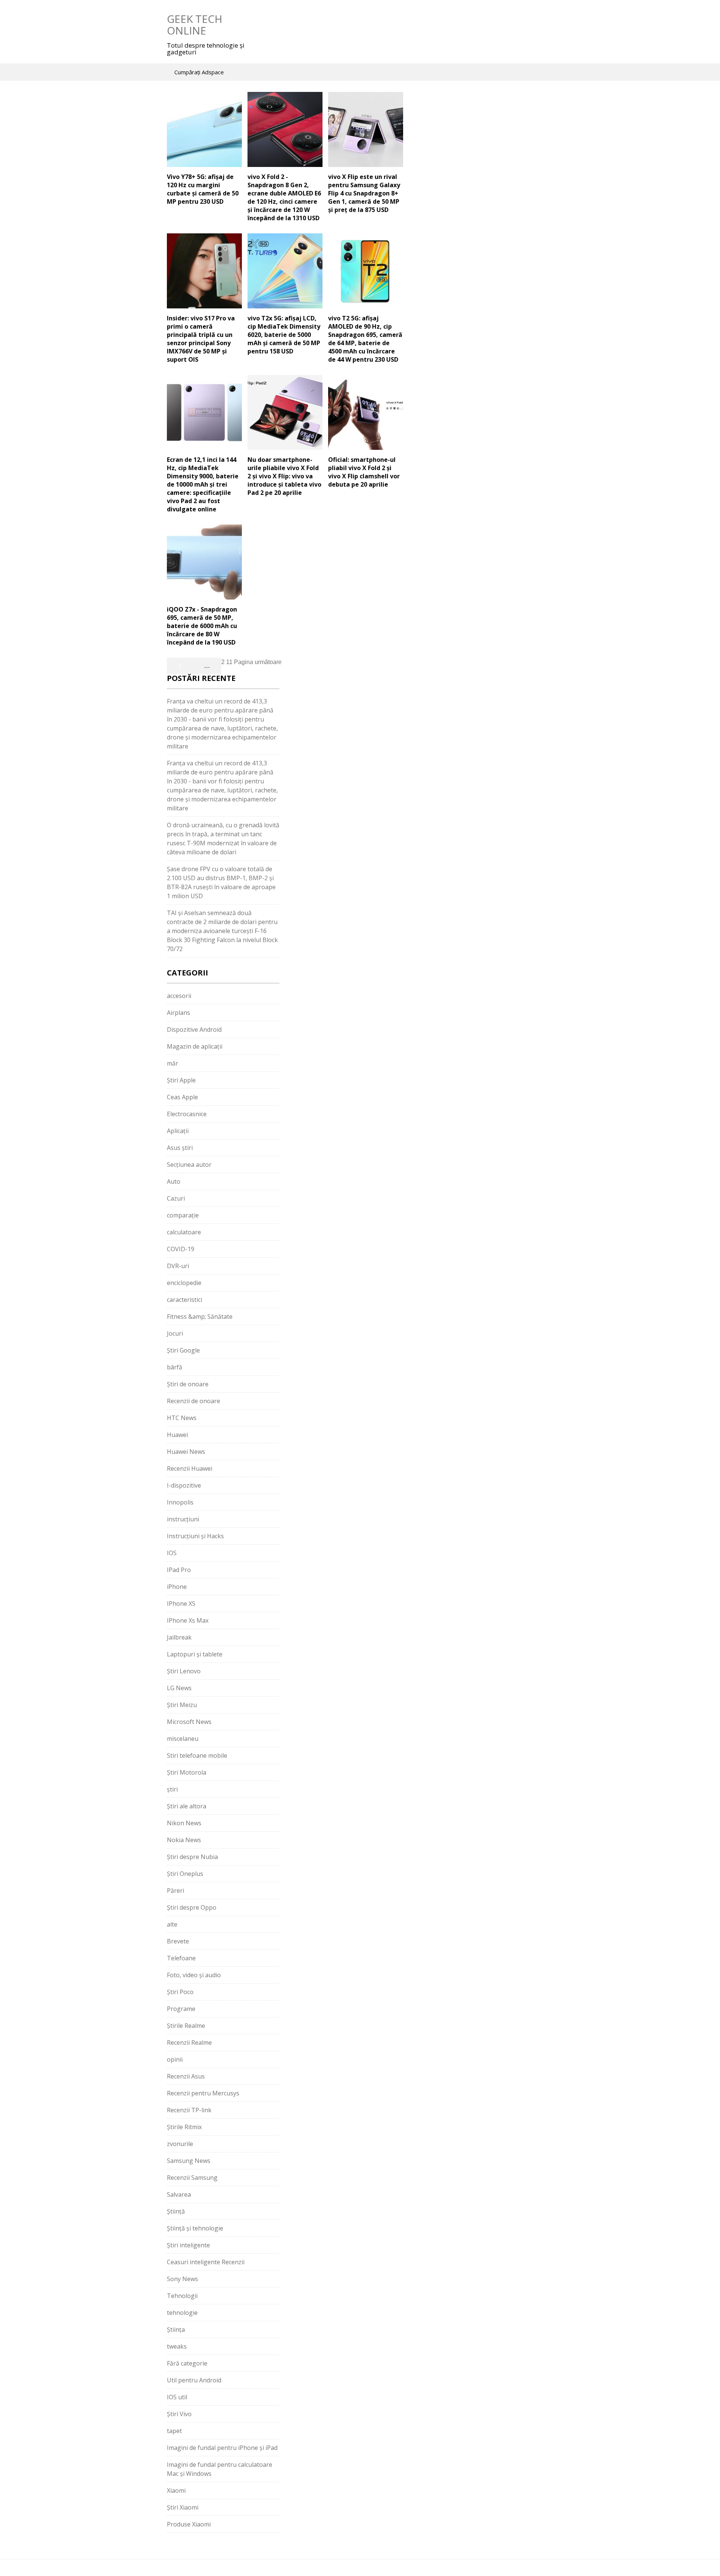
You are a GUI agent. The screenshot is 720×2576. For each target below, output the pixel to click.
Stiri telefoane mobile (197, 1755)
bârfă (175, 1367)
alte (172, 1924)
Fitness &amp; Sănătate (200, 1317)
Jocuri (175, 1333)
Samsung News (189, 2161)
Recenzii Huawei (190, 1468)
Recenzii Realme (189, 2042)
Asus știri (180, 1148)
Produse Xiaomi (189, 2524)
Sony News (182, 2279)
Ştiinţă (176, 2211)
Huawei (177, 1435)
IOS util (177, 2397)
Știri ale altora (187, 1806)
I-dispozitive (184, 1485)
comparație (183, 1215)
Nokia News (184, 1840)
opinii (175, 2059)
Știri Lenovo (184, 1671)
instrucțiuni (183, 1519)
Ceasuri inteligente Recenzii (206, 2262)
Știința (176, 2330)
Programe (181, 2009)
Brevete (178, 1941)
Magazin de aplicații (195, 1046)
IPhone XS (181, 1604)
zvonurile (180, 2144)
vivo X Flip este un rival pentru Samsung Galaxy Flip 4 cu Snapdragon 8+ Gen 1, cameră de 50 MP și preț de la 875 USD (364, 193)
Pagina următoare (258, 662)
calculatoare (184, 1232)
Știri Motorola (187, 1772)
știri (172, 1789)
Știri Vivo (179, 2414)
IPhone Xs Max (188, 1620)
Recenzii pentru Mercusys (203, 2093)
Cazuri (176, 1198)
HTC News (182, 1418)
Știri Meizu (182, 1705)
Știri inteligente (188, 2245)
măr (172, 1063)
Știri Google (183, 1350)
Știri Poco (180, 1992)
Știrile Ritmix (184, 2127)
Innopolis (180, 1502)
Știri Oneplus (185, 1874)
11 (229, 662)
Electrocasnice (187, 1114)
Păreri (175, 1891)
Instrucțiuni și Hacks (195, 1536)
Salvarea (179, 2194)
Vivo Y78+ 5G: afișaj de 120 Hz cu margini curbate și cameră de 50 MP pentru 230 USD (203, 189)
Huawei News (186, 1452)
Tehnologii (182, 2296)
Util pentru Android (194, 2380)
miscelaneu (183, 1739)
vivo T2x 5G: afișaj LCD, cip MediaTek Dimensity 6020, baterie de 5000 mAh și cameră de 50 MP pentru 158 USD (284, 335)
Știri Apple (181, 1080)
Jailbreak (179, 1637)
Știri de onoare (188, 1384)
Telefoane (181, 1958)
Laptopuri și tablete (195, 1654)
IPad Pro (179, 1570)
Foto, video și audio (194, 1975)
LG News (179, 1688)
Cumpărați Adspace (199, 72)
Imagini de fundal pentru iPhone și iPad (222, 2448)
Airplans (178, 1013)
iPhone (177, 1587)
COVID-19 (181, 1249)
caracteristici (184, 1300)
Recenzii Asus (186, 2076)
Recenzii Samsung (192, 2178)
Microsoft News (189, 1722)
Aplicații (178, 1131)
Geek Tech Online (195, 25)
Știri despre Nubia (192, 1857)
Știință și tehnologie (195, 2228)
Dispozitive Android (194, 1029)
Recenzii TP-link (189, 2110)
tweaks (177, 2346)
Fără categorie (187, 2363)
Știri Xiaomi (183, 2507)
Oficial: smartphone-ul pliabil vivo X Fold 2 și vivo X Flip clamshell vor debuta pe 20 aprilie (364, 472)
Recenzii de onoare (193, 1401)
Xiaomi (176, 2490)
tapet (174, 2431)
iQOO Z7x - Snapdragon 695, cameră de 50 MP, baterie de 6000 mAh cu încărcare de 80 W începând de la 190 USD (202, 626)
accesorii (179, 996)
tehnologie (182, 2313)
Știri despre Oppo (192, 1907)
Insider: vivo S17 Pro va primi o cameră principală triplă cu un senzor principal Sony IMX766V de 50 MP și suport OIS (201, 339)
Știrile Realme (186, 2026)
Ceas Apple (182, 1097)
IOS (172, 1553)
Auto (174, 1181)
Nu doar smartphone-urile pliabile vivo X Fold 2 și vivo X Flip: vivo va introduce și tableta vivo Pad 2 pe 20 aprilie (284, 476)
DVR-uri (178, 1266)
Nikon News (184, 1823)
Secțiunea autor (189, 1165)
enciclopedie (184, 1283)
